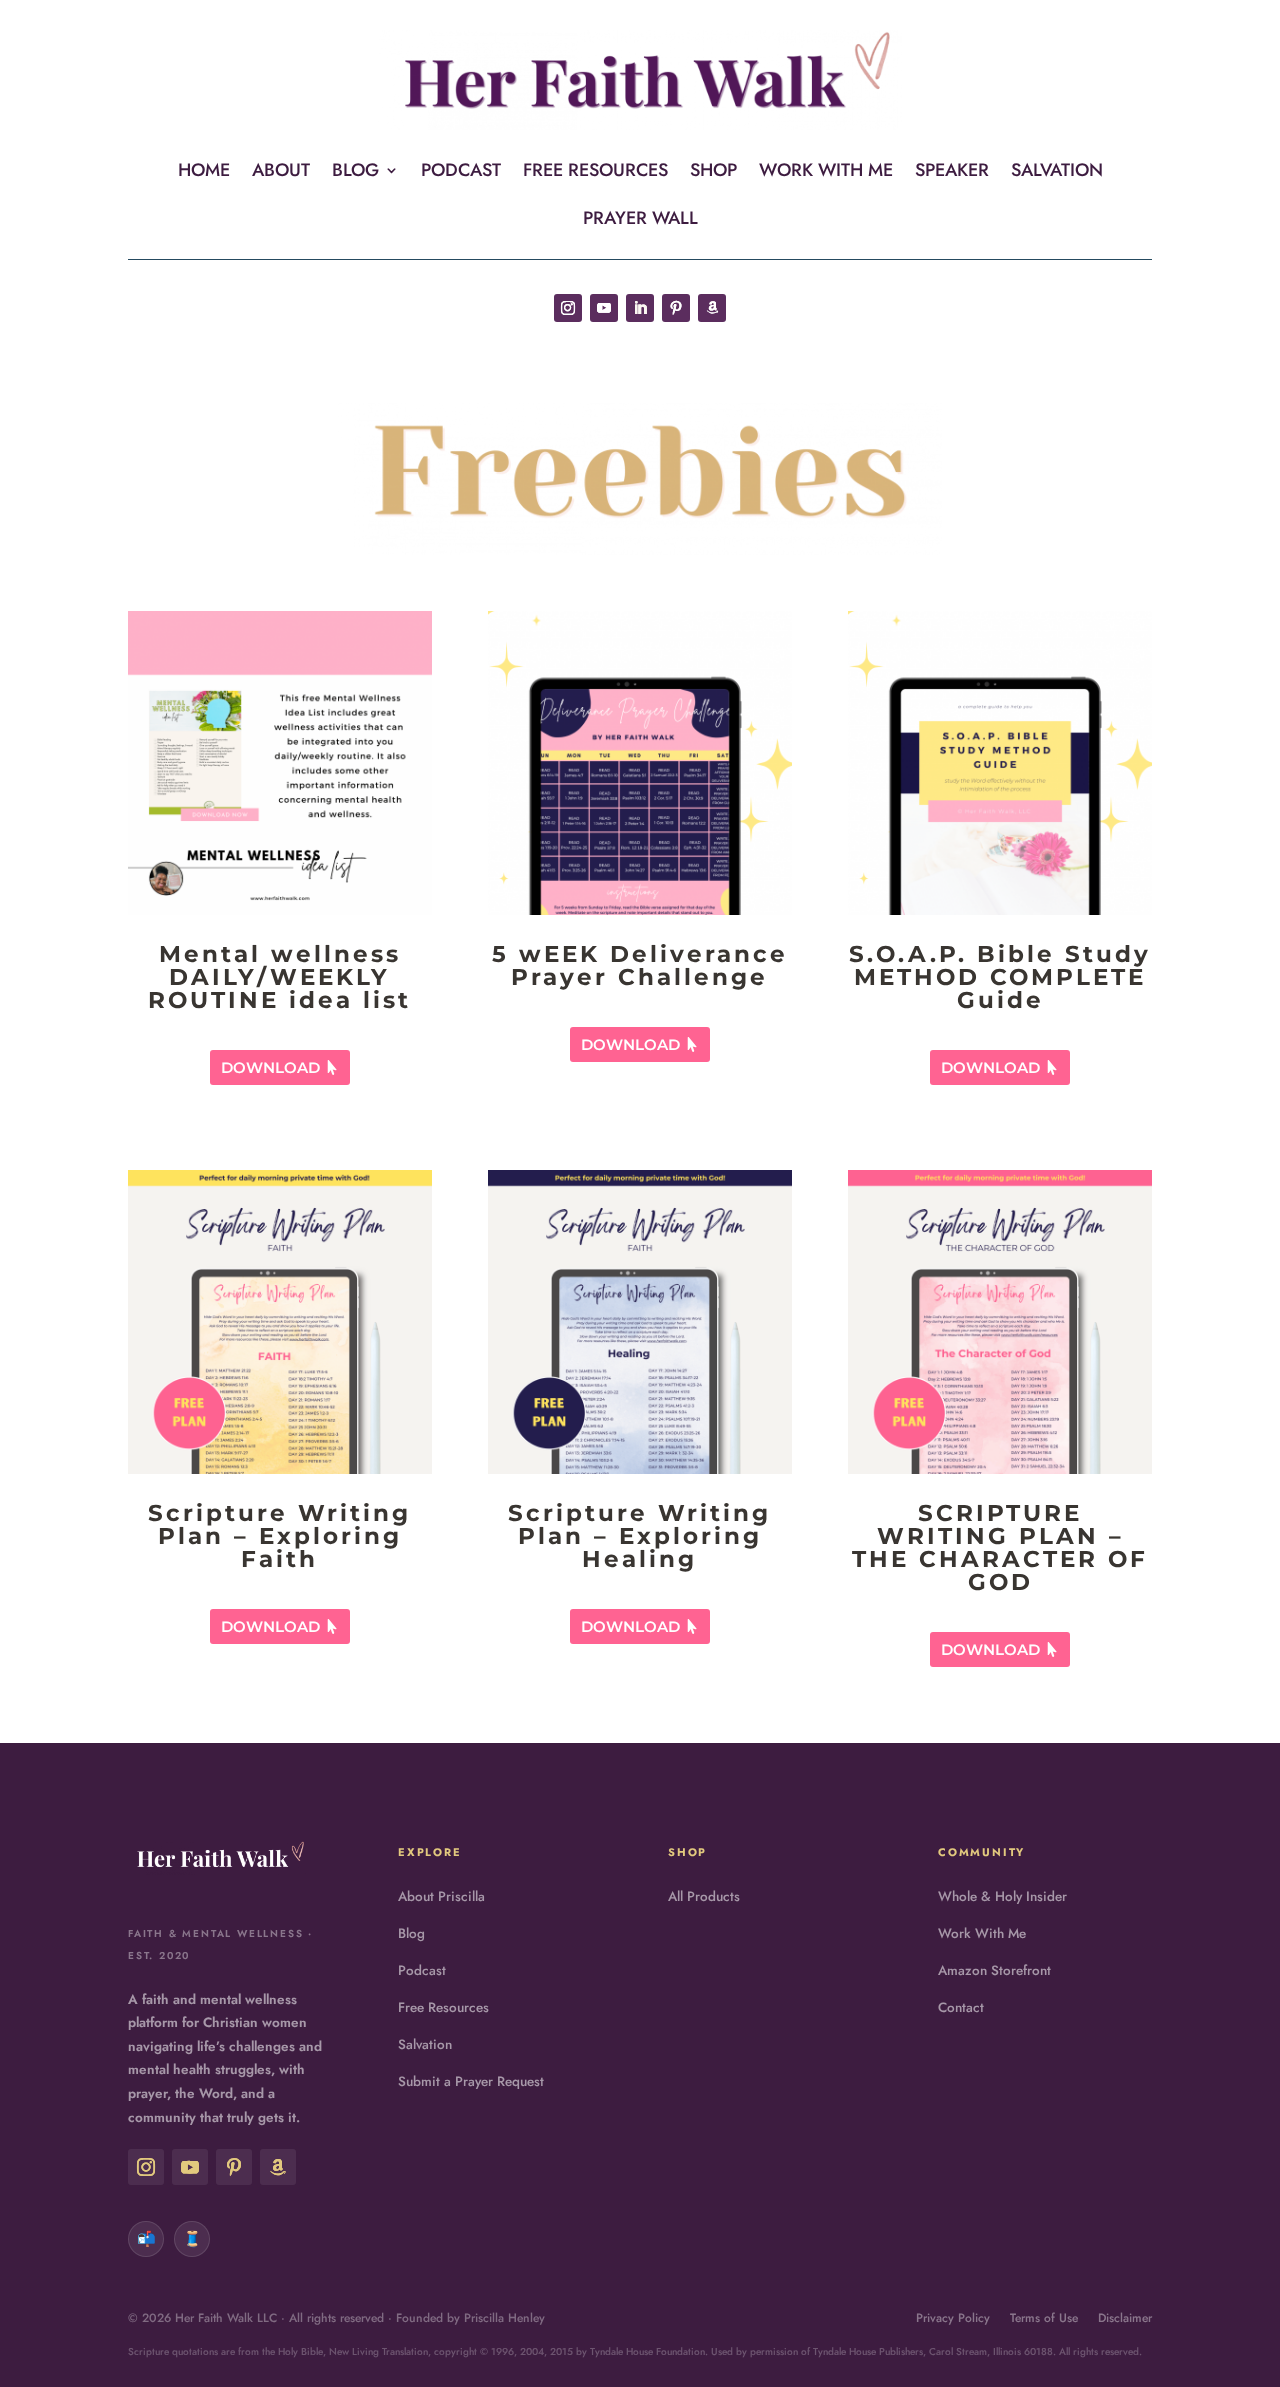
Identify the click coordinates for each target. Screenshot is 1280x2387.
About (281, 173)
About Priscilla (441, 1896)
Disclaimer (1125, 2318)
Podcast (461, 173)
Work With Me (826, 173)
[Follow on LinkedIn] (640, 308)
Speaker (952, 173)
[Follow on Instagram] (568, 308)
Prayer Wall (640, 221)
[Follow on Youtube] (604, 308)
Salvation (1057, 173)
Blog (355, 173)
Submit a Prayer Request (471, 2081)
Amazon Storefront (994, 1970)
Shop (713, 173)
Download (270, 1067)
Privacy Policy (953, 2318)
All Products (704, 1896)
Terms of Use (1044, 2318)
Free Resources (595, 173)
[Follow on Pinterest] (676, 308)
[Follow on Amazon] (712, 308)
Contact (961, 2007)
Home (204, 173)
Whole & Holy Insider (1002, 1896)
